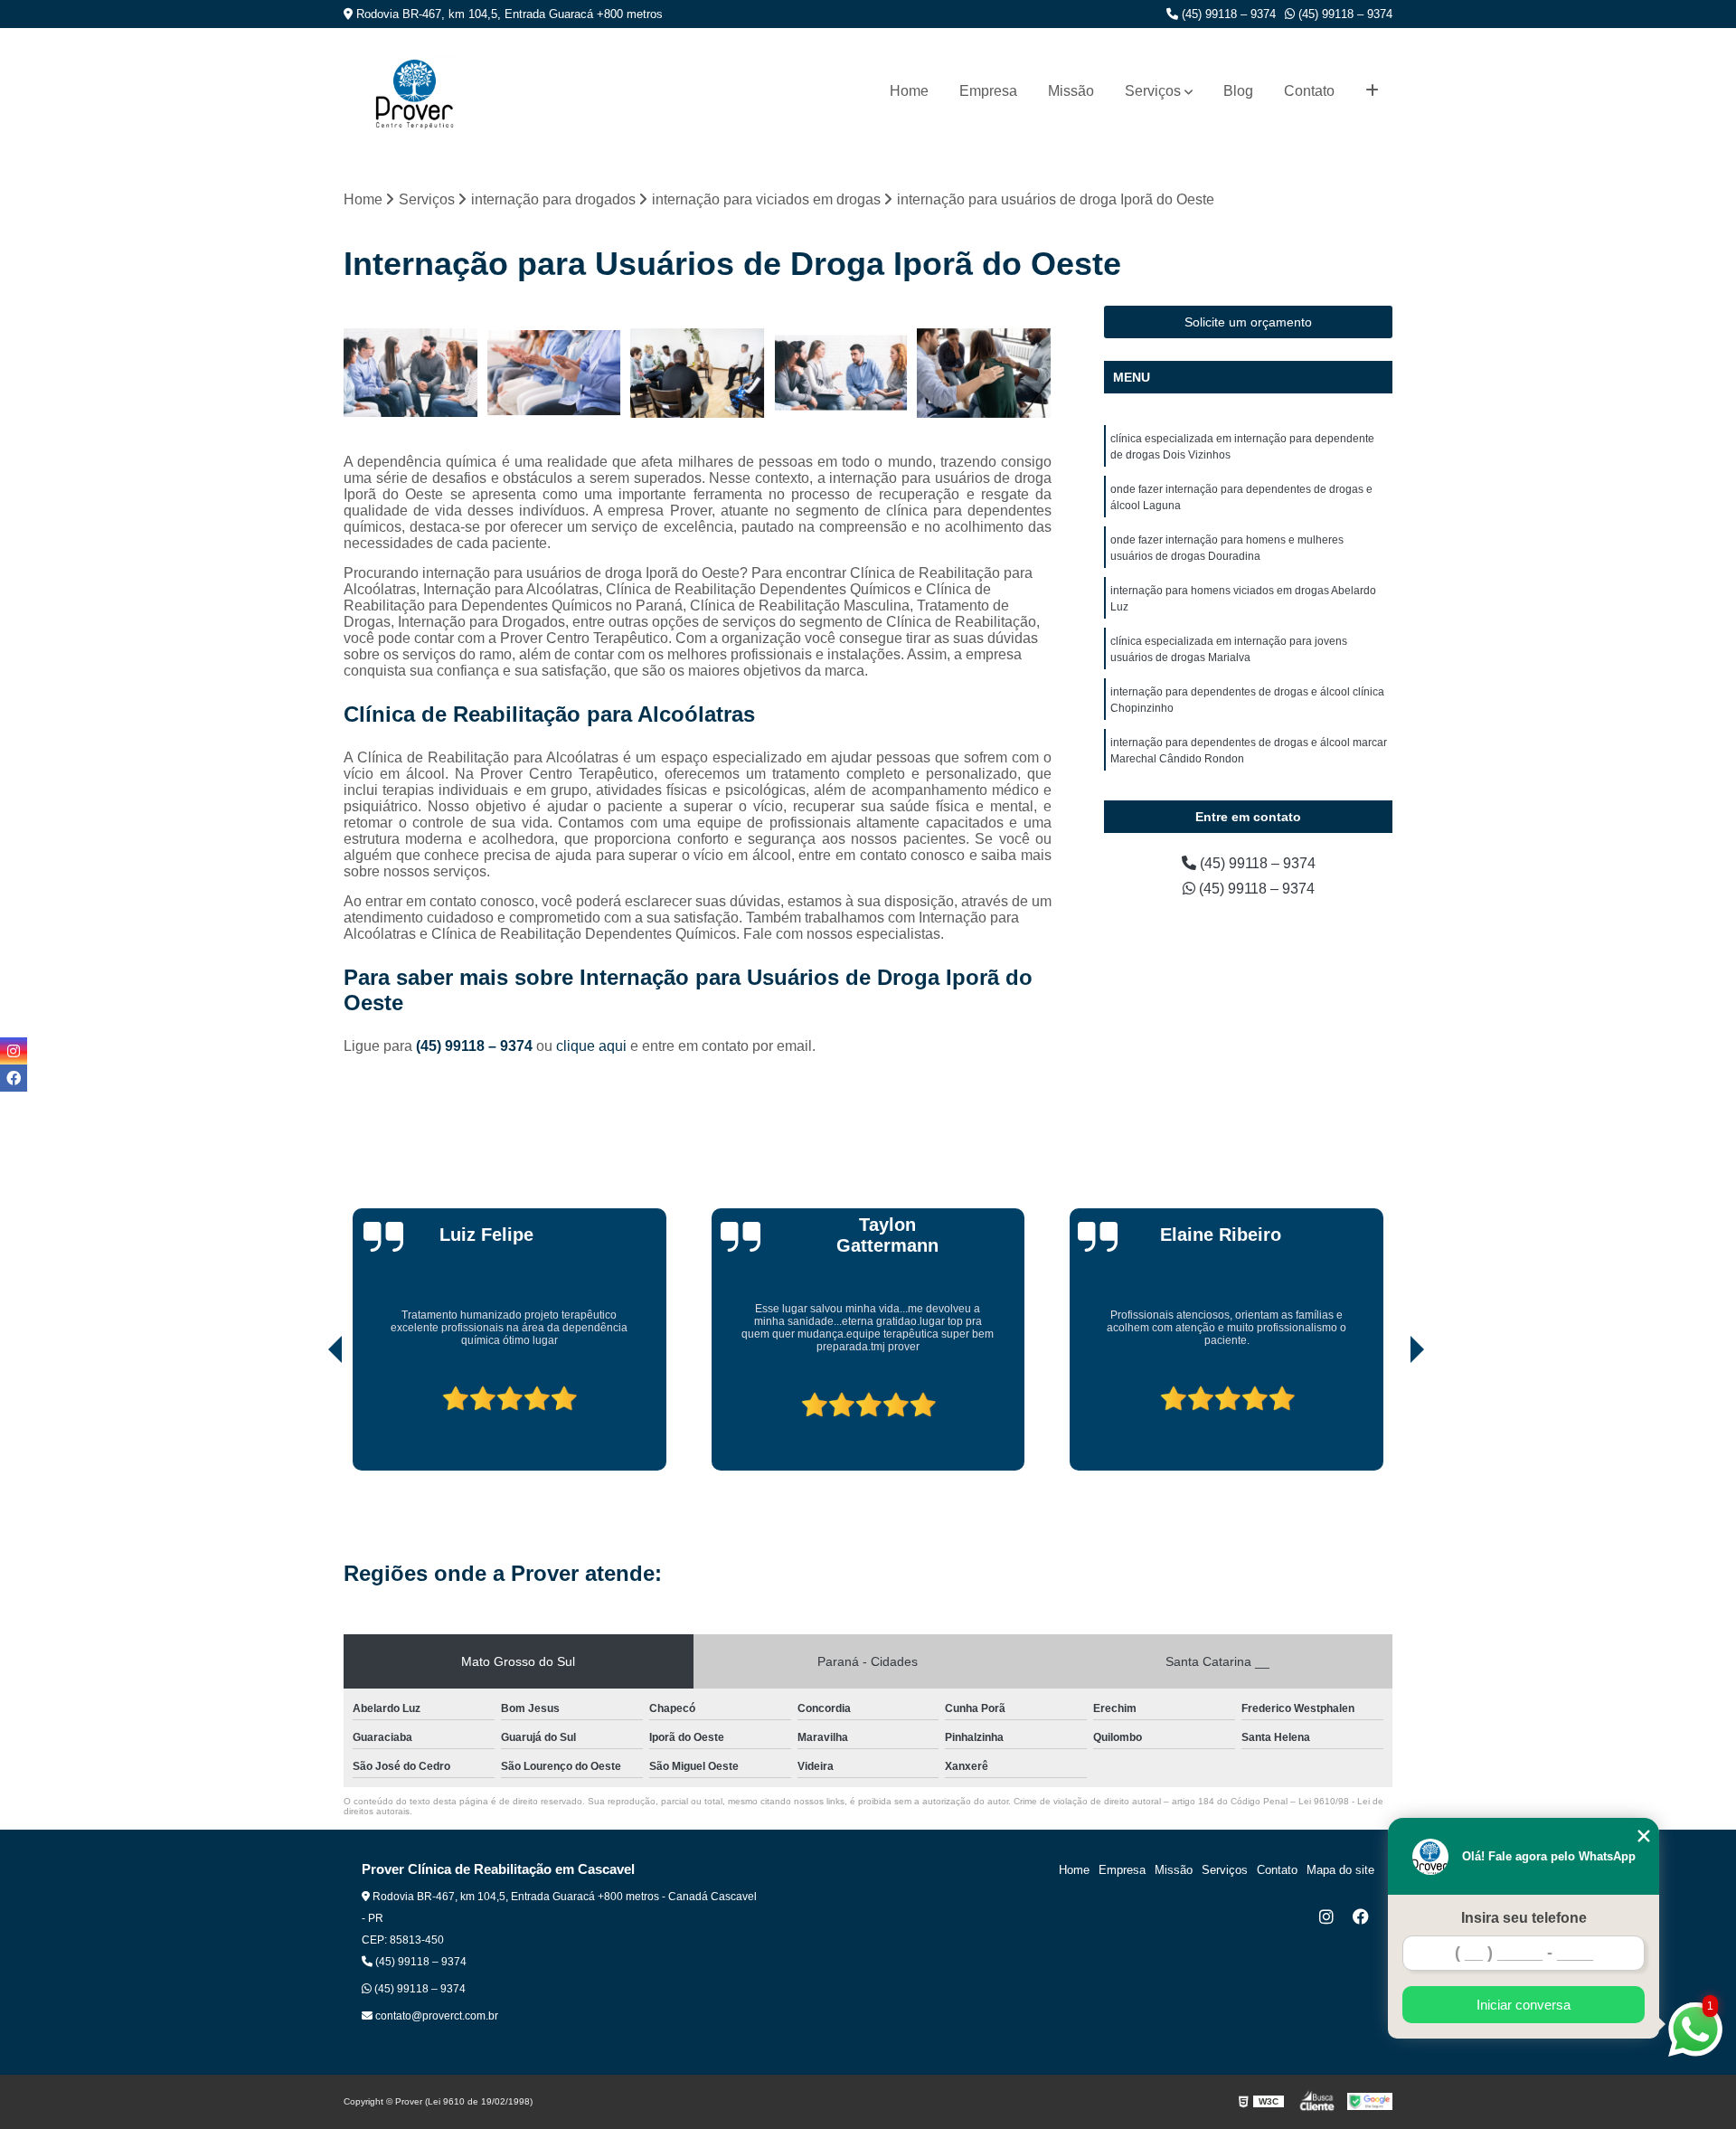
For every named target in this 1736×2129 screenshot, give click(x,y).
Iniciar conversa (1524, 2005)
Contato (1309, 91)
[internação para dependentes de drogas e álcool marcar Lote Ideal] (984, 373)
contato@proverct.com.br (435, 2016)
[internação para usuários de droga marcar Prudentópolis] (411, 373)
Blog (1238, 91)
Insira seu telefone (1524, 1918)
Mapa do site (1340, 1870)
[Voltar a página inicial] (415, 91)
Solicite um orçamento (1248, 322)
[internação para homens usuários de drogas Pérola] (555, 373)
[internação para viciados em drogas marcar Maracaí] (841, 373)
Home (909, 91)
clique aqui (591, 1046)
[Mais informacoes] (1372, 91)
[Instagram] (1326, 1916)
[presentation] (310, 1419)
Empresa (988, 91)
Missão (1071, 91)
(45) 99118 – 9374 (1227, 14)
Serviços (1153, 91)
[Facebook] (1361, 1916)
